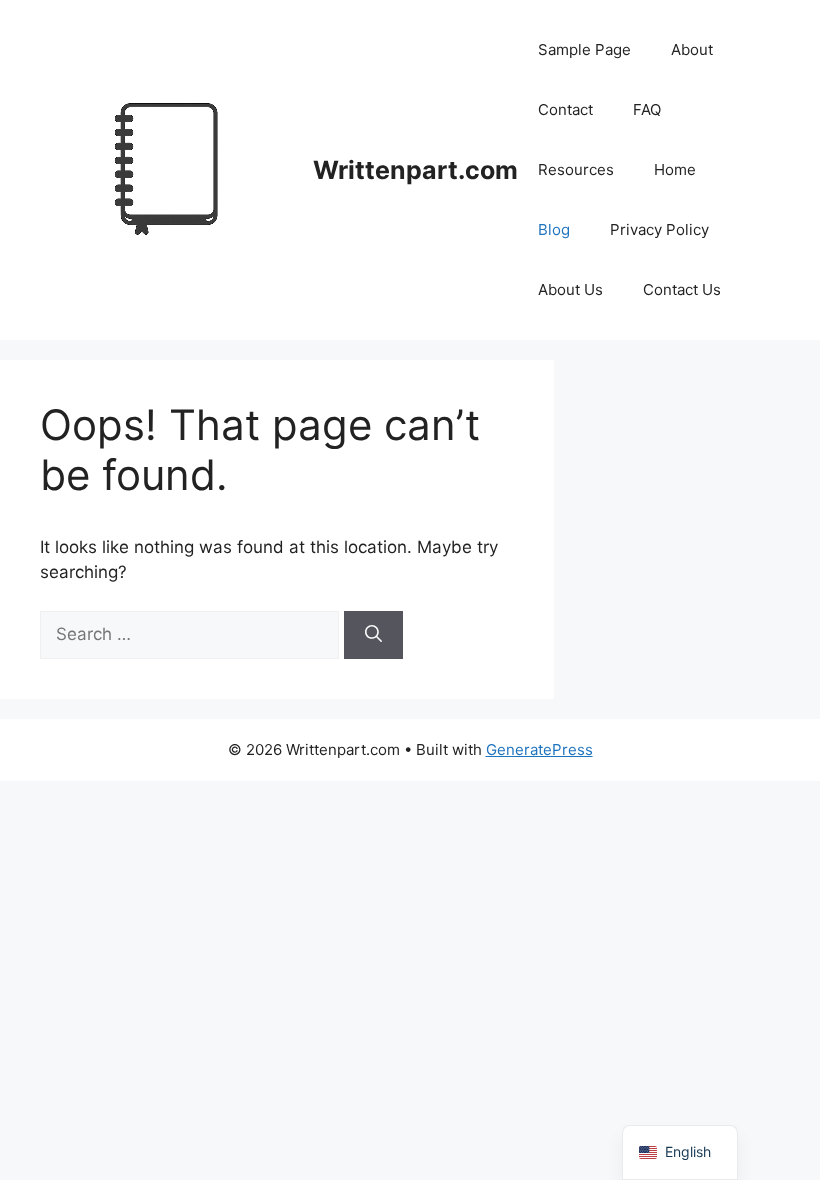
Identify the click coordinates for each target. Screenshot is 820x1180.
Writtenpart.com (415, 170)
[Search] (373, 635)
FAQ (647, 109)
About (692, 49)
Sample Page (584, 49)
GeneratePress (539, 749)
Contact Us (682, 289)
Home (675, 169)
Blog (554, 229)
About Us (570, 289)
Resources (576, 169)
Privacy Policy (659, 229)
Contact (565, 109)
